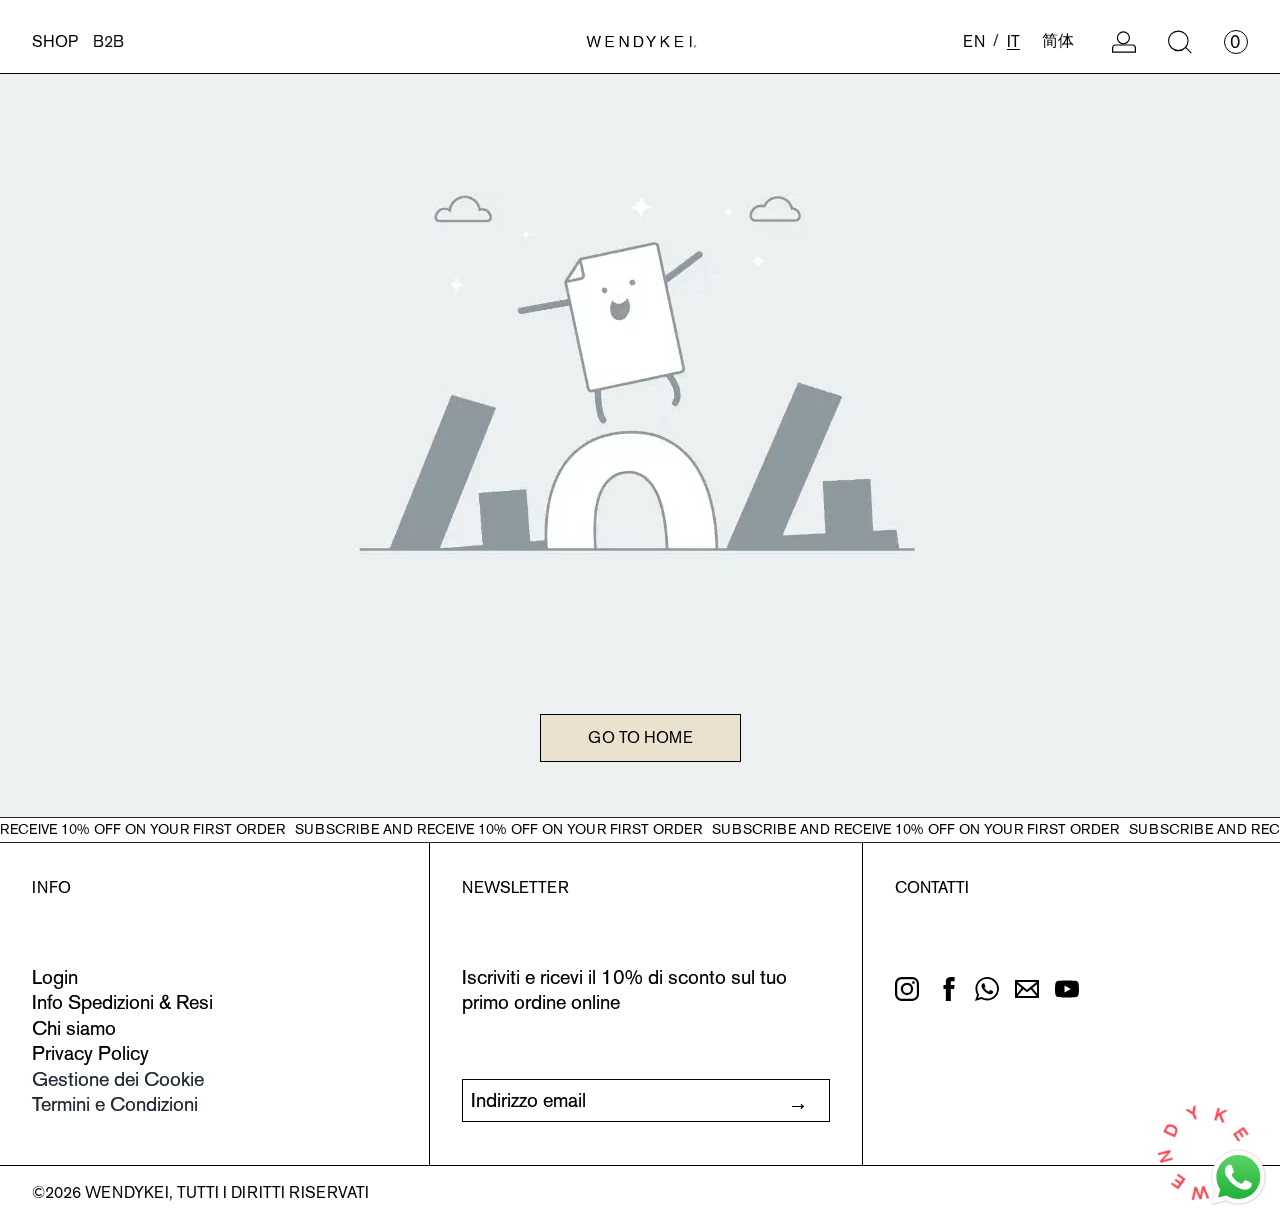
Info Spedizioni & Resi (122, 1002)
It (1013, 41)
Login (55, 977)
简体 (1058, 40)
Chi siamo (74, 1028)
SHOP (55, 41)
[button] (1180, 42)
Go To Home (640, 737)
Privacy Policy (90, 1053)
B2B (108, 41)
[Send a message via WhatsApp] (1238, 1177)
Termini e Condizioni (115, 1104)
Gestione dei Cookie (118, 1079)
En (974, 41)
